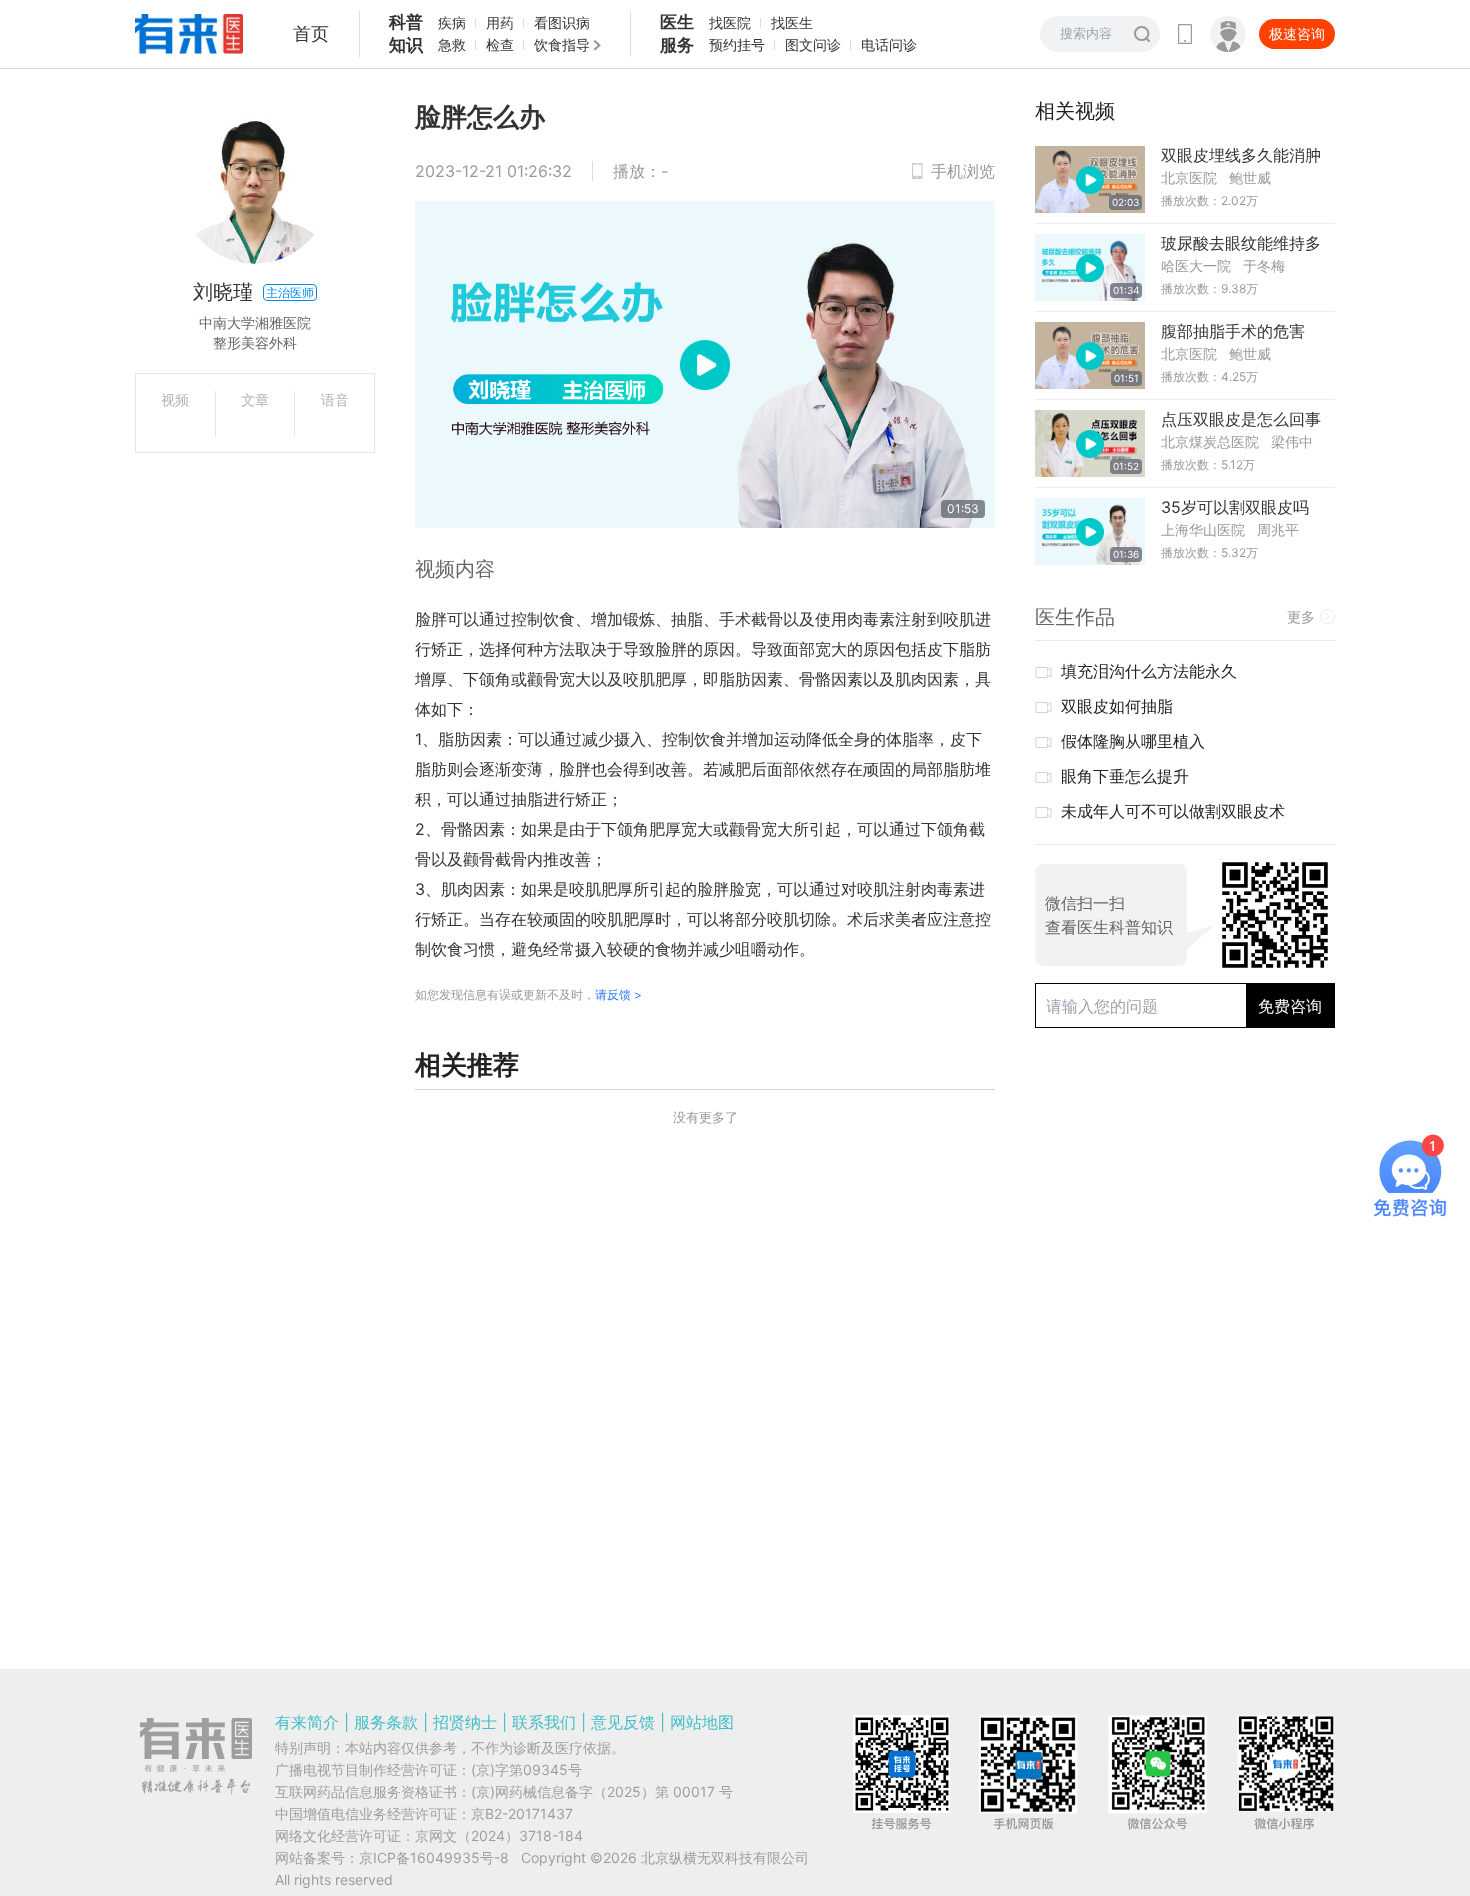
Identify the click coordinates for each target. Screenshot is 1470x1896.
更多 (1301, 616)
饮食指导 (562, 44)
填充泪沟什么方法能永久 (1149, 671)
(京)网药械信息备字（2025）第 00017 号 (602, 1791)
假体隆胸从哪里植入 (1133, 741)
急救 (452, 44)
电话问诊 (889, 44)
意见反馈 (623, 1722)
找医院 (730, 22)
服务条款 (386, 1722)
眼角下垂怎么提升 (1125, 776)
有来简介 (307, 1722)
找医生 (792, 22)
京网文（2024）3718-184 (499, 1835)
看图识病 (562, 22)
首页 (311, 33)
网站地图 (702, 1722)
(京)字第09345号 (526, 1769)
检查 (500, 44)
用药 (500, 22)
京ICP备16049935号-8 (434, 1857)
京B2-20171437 (522, 1813)
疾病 (452, 22)
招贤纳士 (465, 1722)
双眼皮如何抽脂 (1117, 706)
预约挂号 (737, 44)
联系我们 (544, 1722)
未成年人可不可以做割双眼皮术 (1173, 811)
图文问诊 (813, 44)
